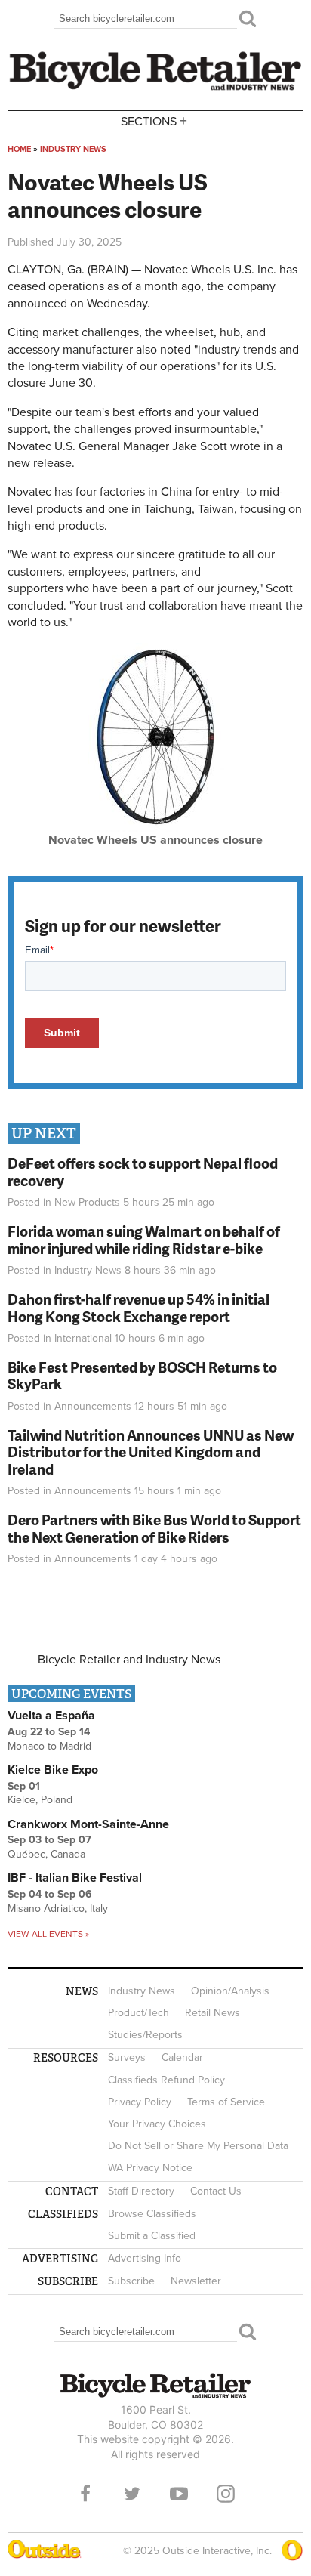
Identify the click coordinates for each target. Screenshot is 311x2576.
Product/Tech (139, 2013)
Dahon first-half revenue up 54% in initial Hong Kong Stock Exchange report (139, 1308)
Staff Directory (141, 2191)
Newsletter (196, 2281)
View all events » (48, 1934)
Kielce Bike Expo (53, 1770)
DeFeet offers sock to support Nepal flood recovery (143, 1172)
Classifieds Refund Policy (166, 2080)
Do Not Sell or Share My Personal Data (198, 2146)
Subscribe (131, 2281)
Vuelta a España (51, 1716)
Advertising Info (145, 2258)
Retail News (212, 2013)
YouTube (179, 2494)
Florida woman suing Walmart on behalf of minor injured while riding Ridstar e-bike (144, 1240)
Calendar (182, 2057)
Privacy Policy (140, 2102)
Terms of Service (226, 2102)
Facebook (85, 2494)
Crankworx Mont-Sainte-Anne (88, 1824)
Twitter (132, 2494)
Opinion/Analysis (230, 1991)
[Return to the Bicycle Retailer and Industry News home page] (155, 88)
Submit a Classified (152, 2236)
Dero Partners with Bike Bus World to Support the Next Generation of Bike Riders (154, 1528)
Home (19, 149)
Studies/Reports (145, 2035)
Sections (154, 120)
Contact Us (216, 2191)
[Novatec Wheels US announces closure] (156, 828)
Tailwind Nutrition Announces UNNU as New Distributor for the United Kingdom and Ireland (151, 1452)
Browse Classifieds (152, 2214)
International (83, 1338)
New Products (87, 1202)
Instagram (226, 2494)
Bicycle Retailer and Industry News (129, 1660)
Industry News (73, 149)
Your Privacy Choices (157, 2124)
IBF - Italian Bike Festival (75, 1878)
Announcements (93, 1406)
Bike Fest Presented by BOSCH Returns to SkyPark (142, 1376)
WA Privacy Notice (150, 2168)
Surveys (127, 2057)
